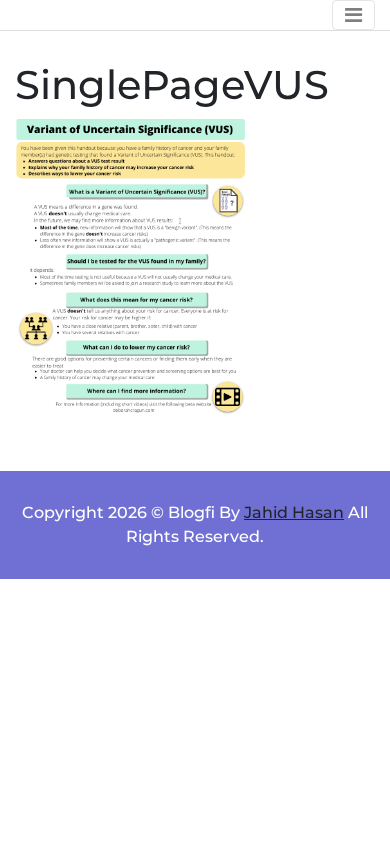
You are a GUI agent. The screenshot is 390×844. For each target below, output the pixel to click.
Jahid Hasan (294, 512)
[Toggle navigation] (353, 15)
